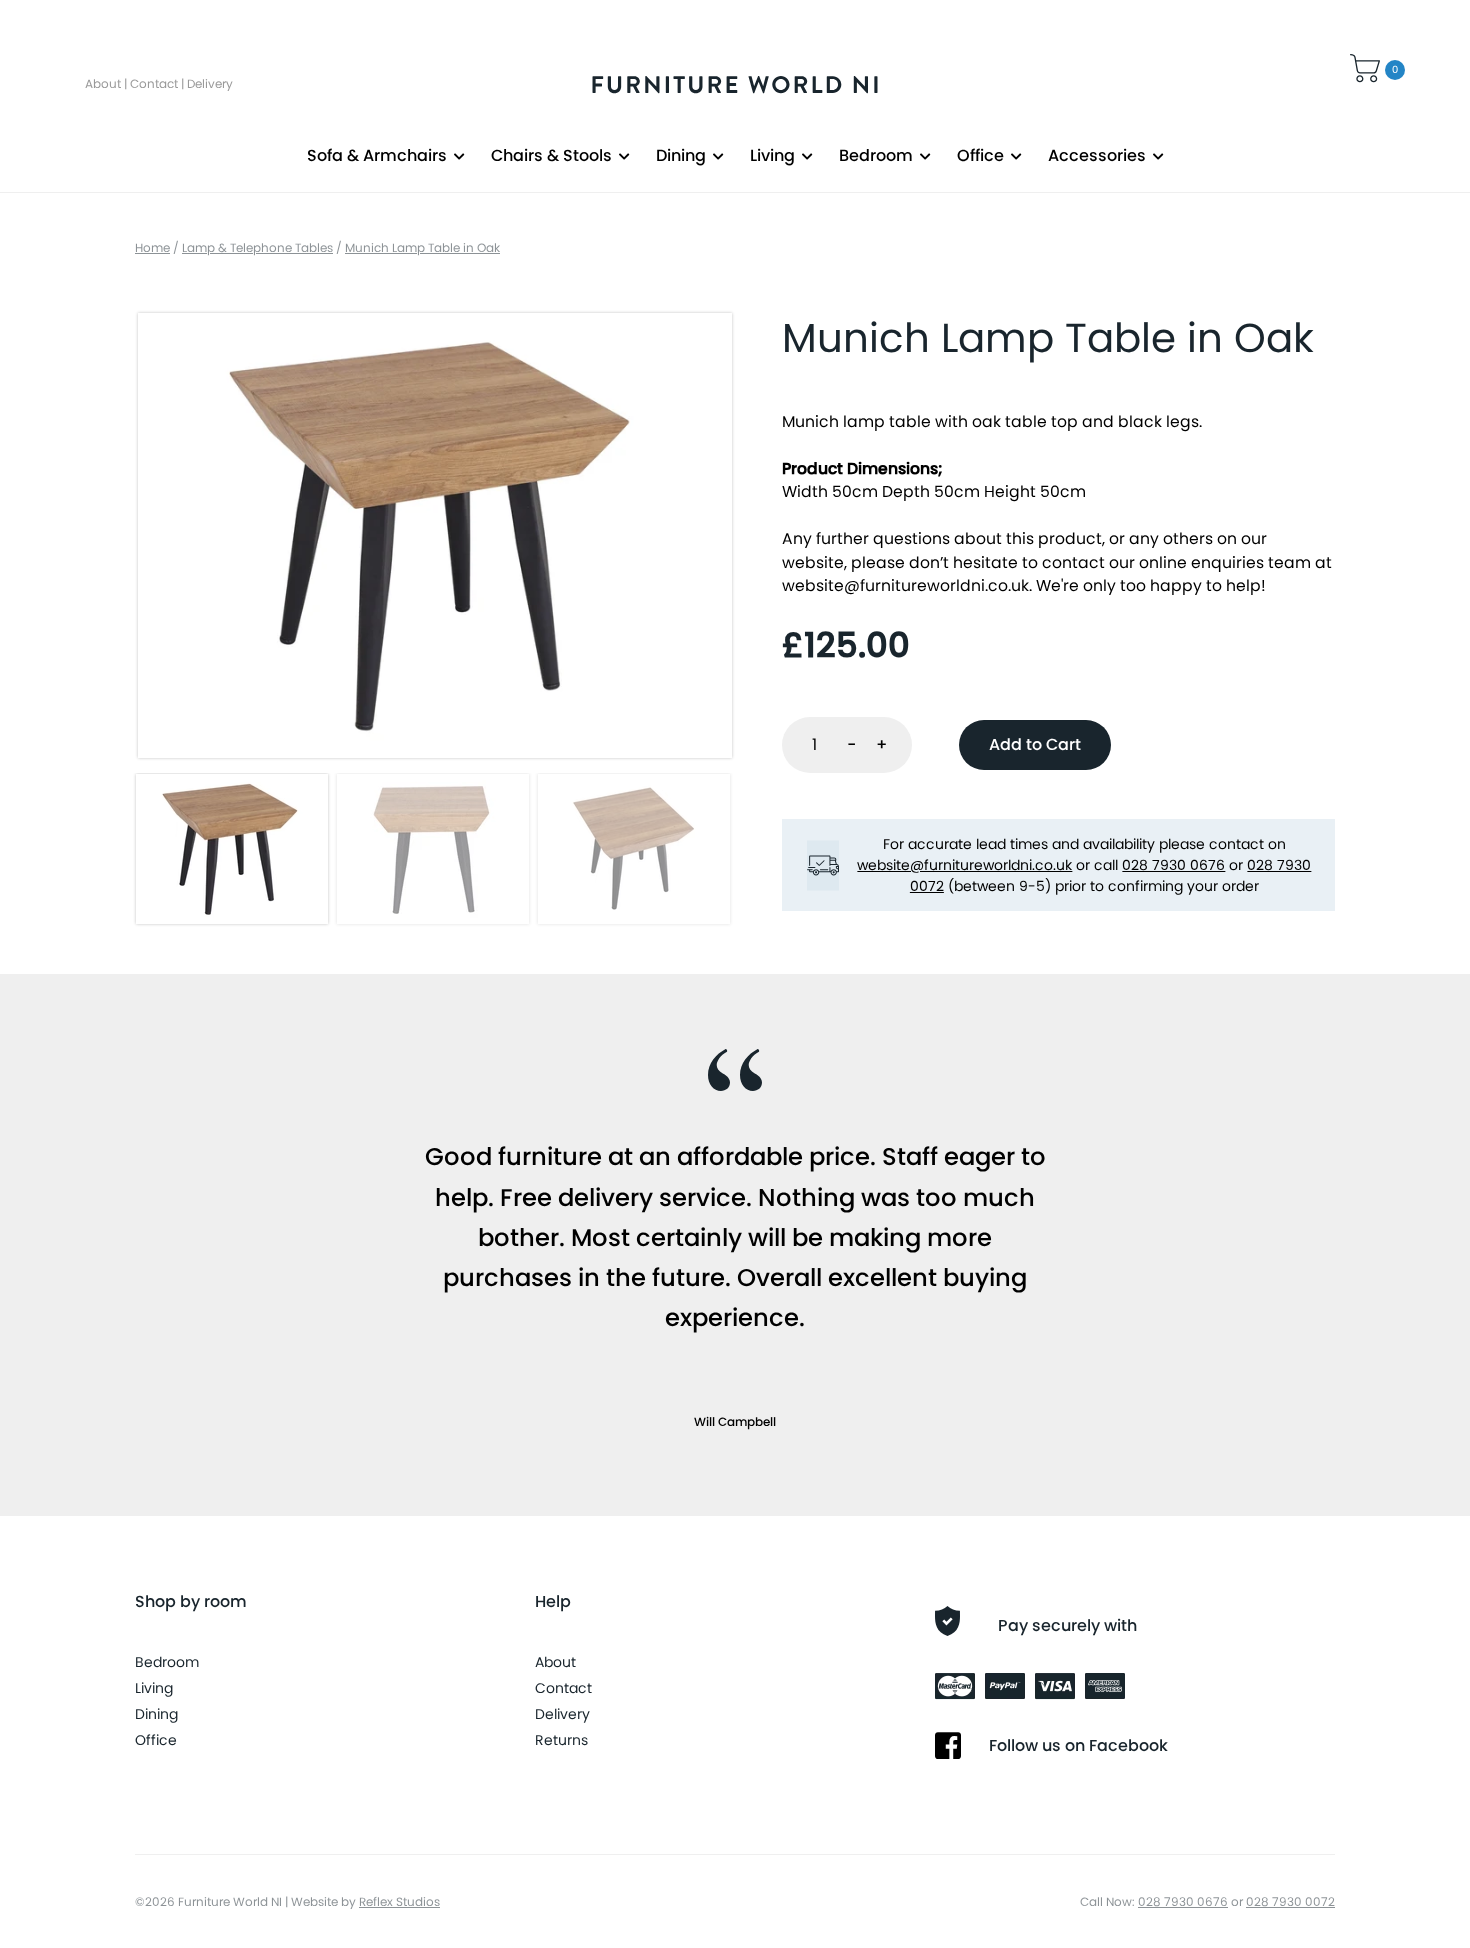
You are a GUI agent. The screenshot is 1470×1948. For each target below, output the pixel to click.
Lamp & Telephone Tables (257, 247)
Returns (561, 1740)
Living (772, 155)
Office (980, 155)
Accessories (1097, 155)
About (103, 83)
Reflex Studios (399, 1901)
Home (152, 247)
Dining (681, 155)
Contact (154, 83)
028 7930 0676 (1173, 865)
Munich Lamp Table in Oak (422, 247)
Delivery (210, 83)
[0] (1367, 65)
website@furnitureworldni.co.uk (905, 585)
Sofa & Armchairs (377, 155)
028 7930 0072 (1290, 1901)
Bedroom (876, 155)
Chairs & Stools (551, 155)
